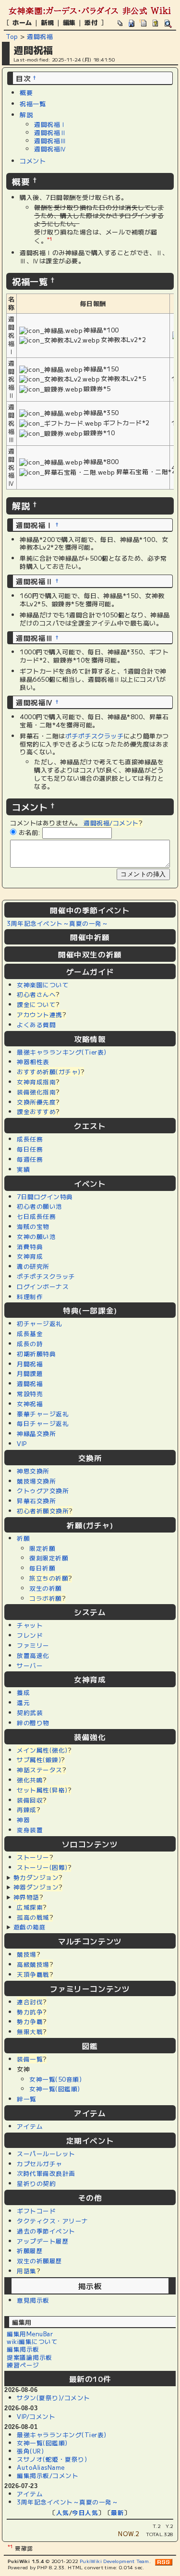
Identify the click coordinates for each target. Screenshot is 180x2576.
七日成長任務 (36, 1216)
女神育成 (30, 1256)
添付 (91, 22)
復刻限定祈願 (49, 1558)
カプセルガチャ (40, 2164)
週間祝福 (40, 36)
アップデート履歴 (43, 2241)
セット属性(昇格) (42, 1790)
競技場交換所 (36, 1481)
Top (12, 36)
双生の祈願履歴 (40, 2261)
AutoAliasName (41, 2467)
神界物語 (26, 1897)
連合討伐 (30, 2002)
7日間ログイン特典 (45, 1196)
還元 (23, 1702)
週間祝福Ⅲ (50, 141)
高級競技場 (33, 1964)
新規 (47, 22)
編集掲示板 (23, 2349)
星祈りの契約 (36, 2183)
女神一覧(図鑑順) (55, 2089)
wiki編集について (32, 2341)
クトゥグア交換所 (43, 1490)
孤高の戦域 (33, 1917)
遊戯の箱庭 (30, 1927)
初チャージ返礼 (40, 1323)
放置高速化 (33, 1655)
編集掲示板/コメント (48, 2475)
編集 (69, 22)
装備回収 (30, 1800)
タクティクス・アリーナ (53, 2221)
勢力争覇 (30, 2021)
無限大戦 (30, 2031)
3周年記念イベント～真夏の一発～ (57, 923)
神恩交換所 (33, 1471)
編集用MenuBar (30, 2334)
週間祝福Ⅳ (50, 149)
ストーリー (33, 1857)
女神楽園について (43, 985)
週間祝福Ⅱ (50, 132)
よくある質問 (36, 1024)
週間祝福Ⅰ (50, 124)
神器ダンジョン (36, 1887)
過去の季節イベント (46, 2231)
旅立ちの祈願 (49, 1578)
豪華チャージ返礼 (43, 1414)
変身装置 (30, 1830)
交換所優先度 (36, 1102)
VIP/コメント (36, 2416)
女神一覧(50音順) (55, 2079)
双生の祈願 (46, 1588)
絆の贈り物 (33, 1723)
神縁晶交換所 (36, 1433)
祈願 (23, 1538)
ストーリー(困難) (42, 1867)
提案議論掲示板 (30, 2357)
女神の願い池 (36, 1236)
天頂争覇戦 (33, 1974)
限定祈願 (42, 1548)
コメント (33, 161)
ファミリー (33, 1645)
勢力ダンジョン (36, 1877)
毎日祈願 (42, 1568)
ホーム (22, 22)
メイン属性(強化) (42, 1750)
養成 (23, 1692)
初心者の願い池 (40, 1206)
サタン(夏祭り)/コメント (54, 2398)
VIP (22, 1443)
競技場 (27, 1954)
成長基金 (30, 1333)
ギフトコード (36, 2211)
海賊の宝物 (33, 1226)
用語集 (27, 2271)
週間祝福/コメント (111, 823)
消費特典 (30, 1246)
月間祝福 (30, 1364)
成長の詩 (30, 1343)
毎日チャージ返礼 (43, 1423)
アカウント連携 (40, 1014)
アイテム (30, 2126)
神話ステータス (40, 1770)
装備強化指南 (36, 1092)
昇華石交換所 (36, 1501)
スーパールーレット (46, 2153)
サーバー (30, 1665)
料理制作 (30, 1296)
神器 (23, 1820)
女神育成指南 (36, 1082)
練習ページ (23, 2365)
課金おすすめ (36, 1111)
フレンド (30, 1635)
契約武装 (30, 1712)
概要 (26, 92)
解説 (26, 115)
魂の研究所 (33, 1266)
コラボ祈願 (46, 1598)
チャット (30, 1625)
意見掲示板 (33, 2300)
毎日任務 (30, 1149)
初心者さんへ (36, 994)
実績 (23, 1169)
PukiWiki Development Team (114, 2561)
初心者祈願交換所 (43, 1511)
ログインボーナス (43, 1286)
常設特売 (30, 1393)
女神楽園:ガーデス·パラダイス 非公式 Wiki (90, 11)
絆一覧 (27, 2099)
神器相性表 (33, 1061)
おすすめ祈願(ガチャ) (49, 1072)
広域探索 (30, 1907)
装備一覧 (30, 2059)
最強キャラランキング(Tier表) (62, 1052)
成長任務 (30, 1139)
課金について (36, 1004)
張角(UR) (30, 2451)
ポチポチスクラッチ (46, 1276)
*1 (50, 239)
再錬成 (27, 1809)
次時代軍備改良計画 (46, 2173)
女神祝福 (30, 1404)
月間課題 (30, 1373)
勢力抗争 (30, 2012)
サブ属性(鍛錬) (39, 1760)
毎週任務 (30, 1159)
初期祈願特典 (36, 1354)
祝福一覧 (33, 104)
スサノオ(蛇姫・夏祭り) (52, 2459)
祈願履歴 (30, 2251)
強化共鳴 (30, 1780)
